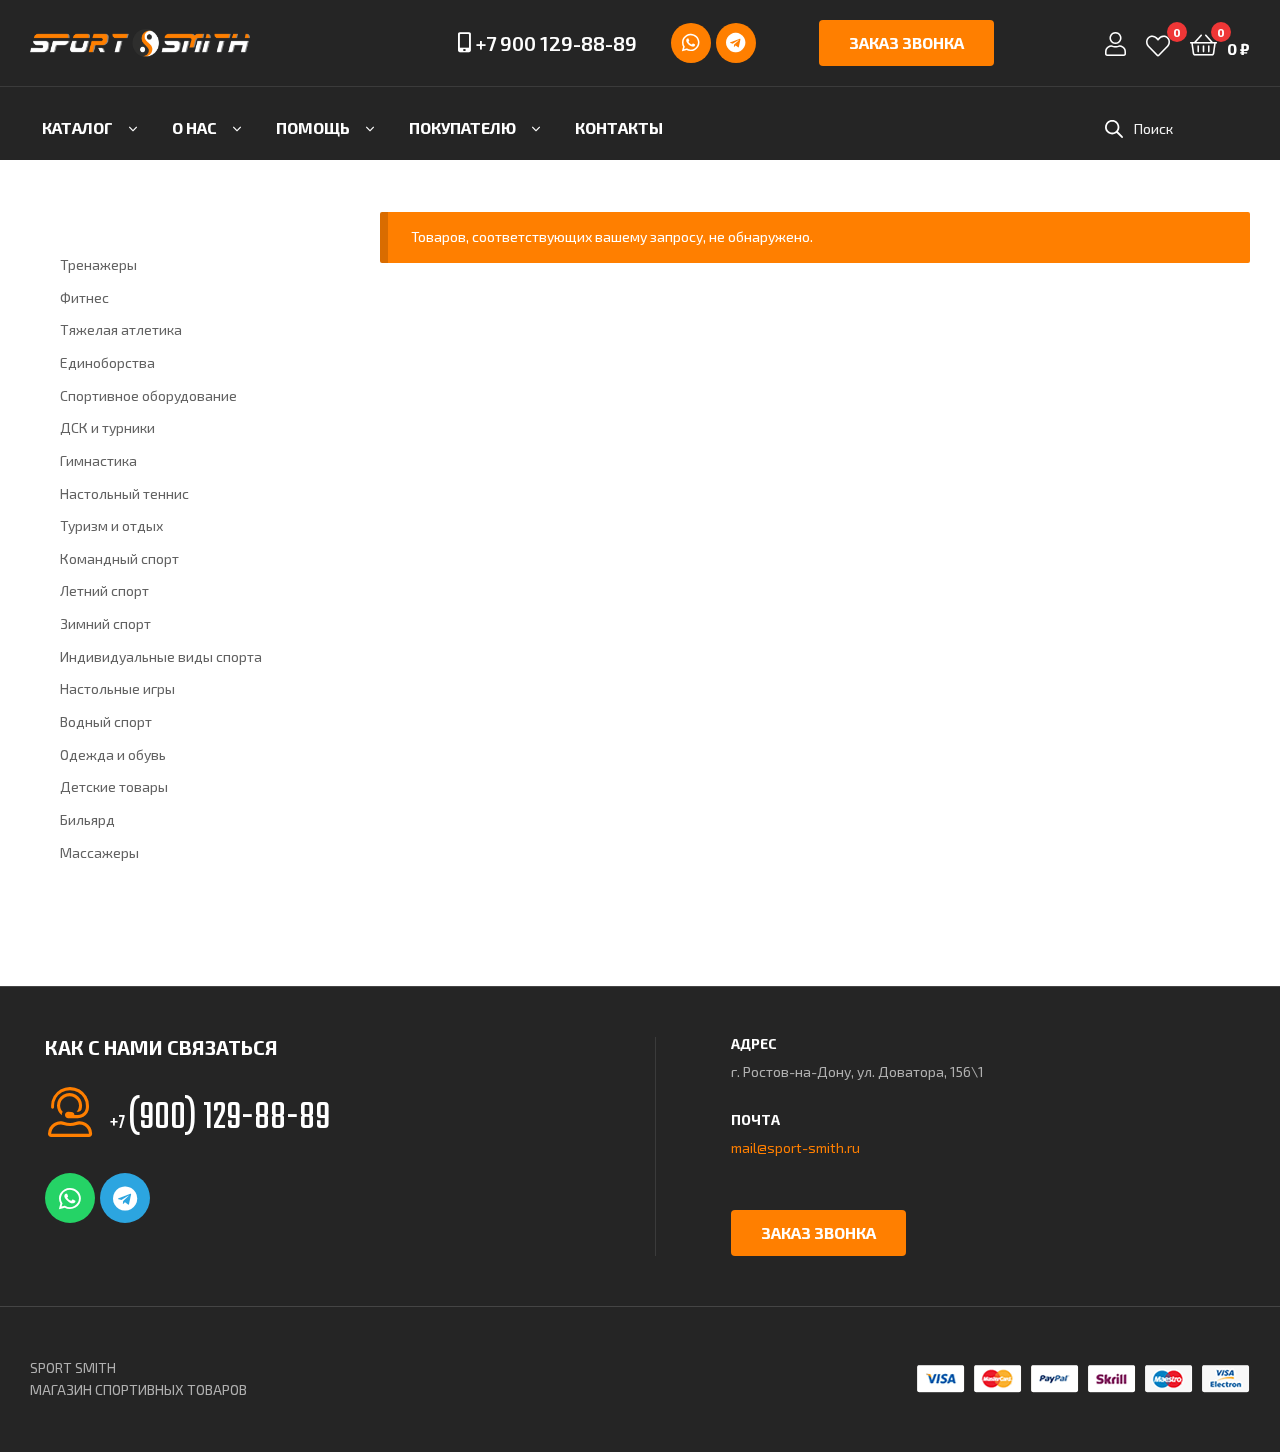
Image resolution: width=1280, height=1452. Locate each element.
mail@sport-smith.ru (795, 1147)
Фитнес (84, 297)
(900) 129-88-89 (220, 1118)
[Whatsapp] (691, 43)
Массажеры (99, 852)
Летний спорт (104, 590)
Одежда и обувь (113, 754)
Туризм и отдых (111, 525)
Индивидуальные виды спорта (161, 656)
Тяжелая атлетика (121, 329)
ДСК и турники (107, 427)
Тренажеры (98, 264)
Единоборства (107, 362)
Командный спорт (119, 558)
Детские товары (114, 786)
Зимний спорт (105, 623)
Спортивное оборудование (148, 395)
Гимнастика (98, 460)
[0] (1158, 43)
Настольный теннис (124, 493)
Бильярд (87, 819)
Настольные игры (117, 688)
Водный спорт (106, 721)
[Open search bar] (1114, 128)
